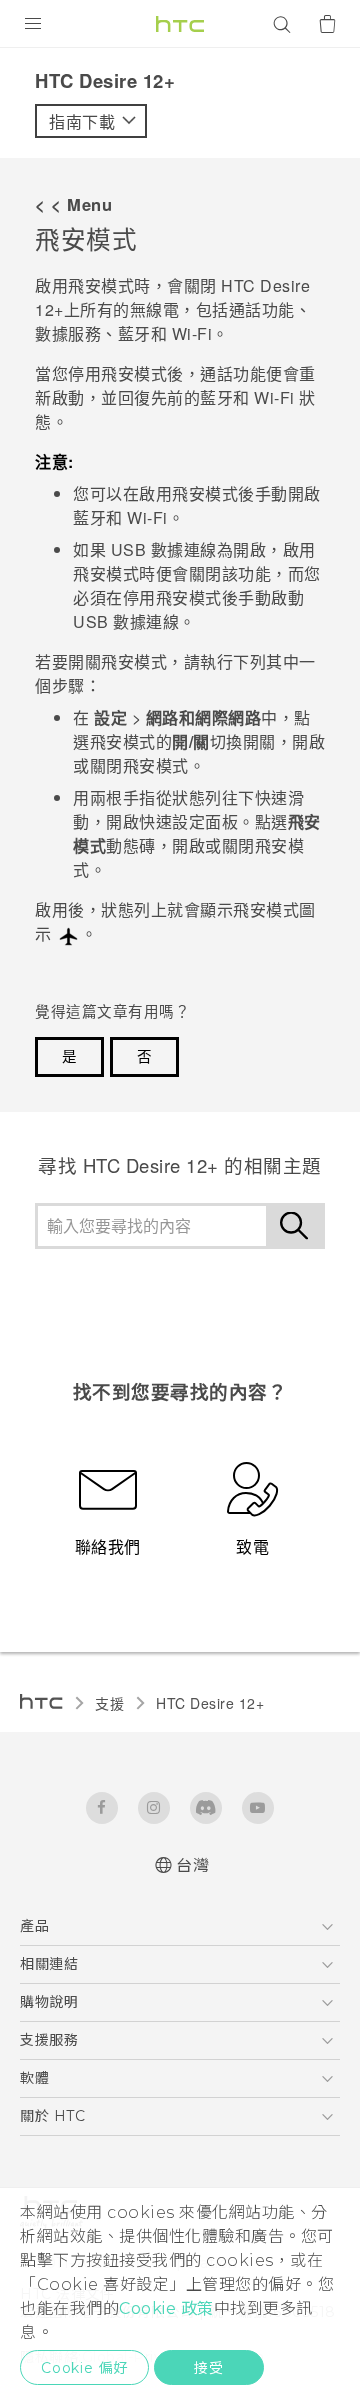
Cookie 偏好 (84, 2368)
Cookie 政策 (166, 2308)
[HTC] (180, 24)
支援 (109, 1703)
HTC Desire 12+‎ (210, 1703)
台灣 (192, 1865)
